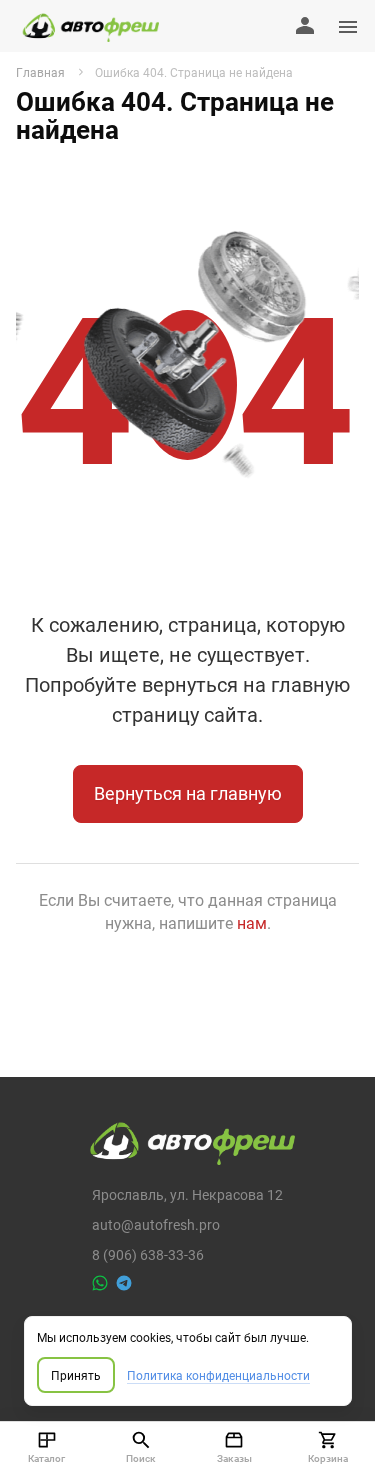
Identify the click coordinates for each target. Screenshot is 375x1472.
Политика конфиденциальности (218, 1375)
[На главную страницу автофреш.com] (87, 26)
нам (252, 923)
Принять (76, 1375)
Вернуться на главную (188, 793)
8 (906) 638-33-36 (148, 1254)
